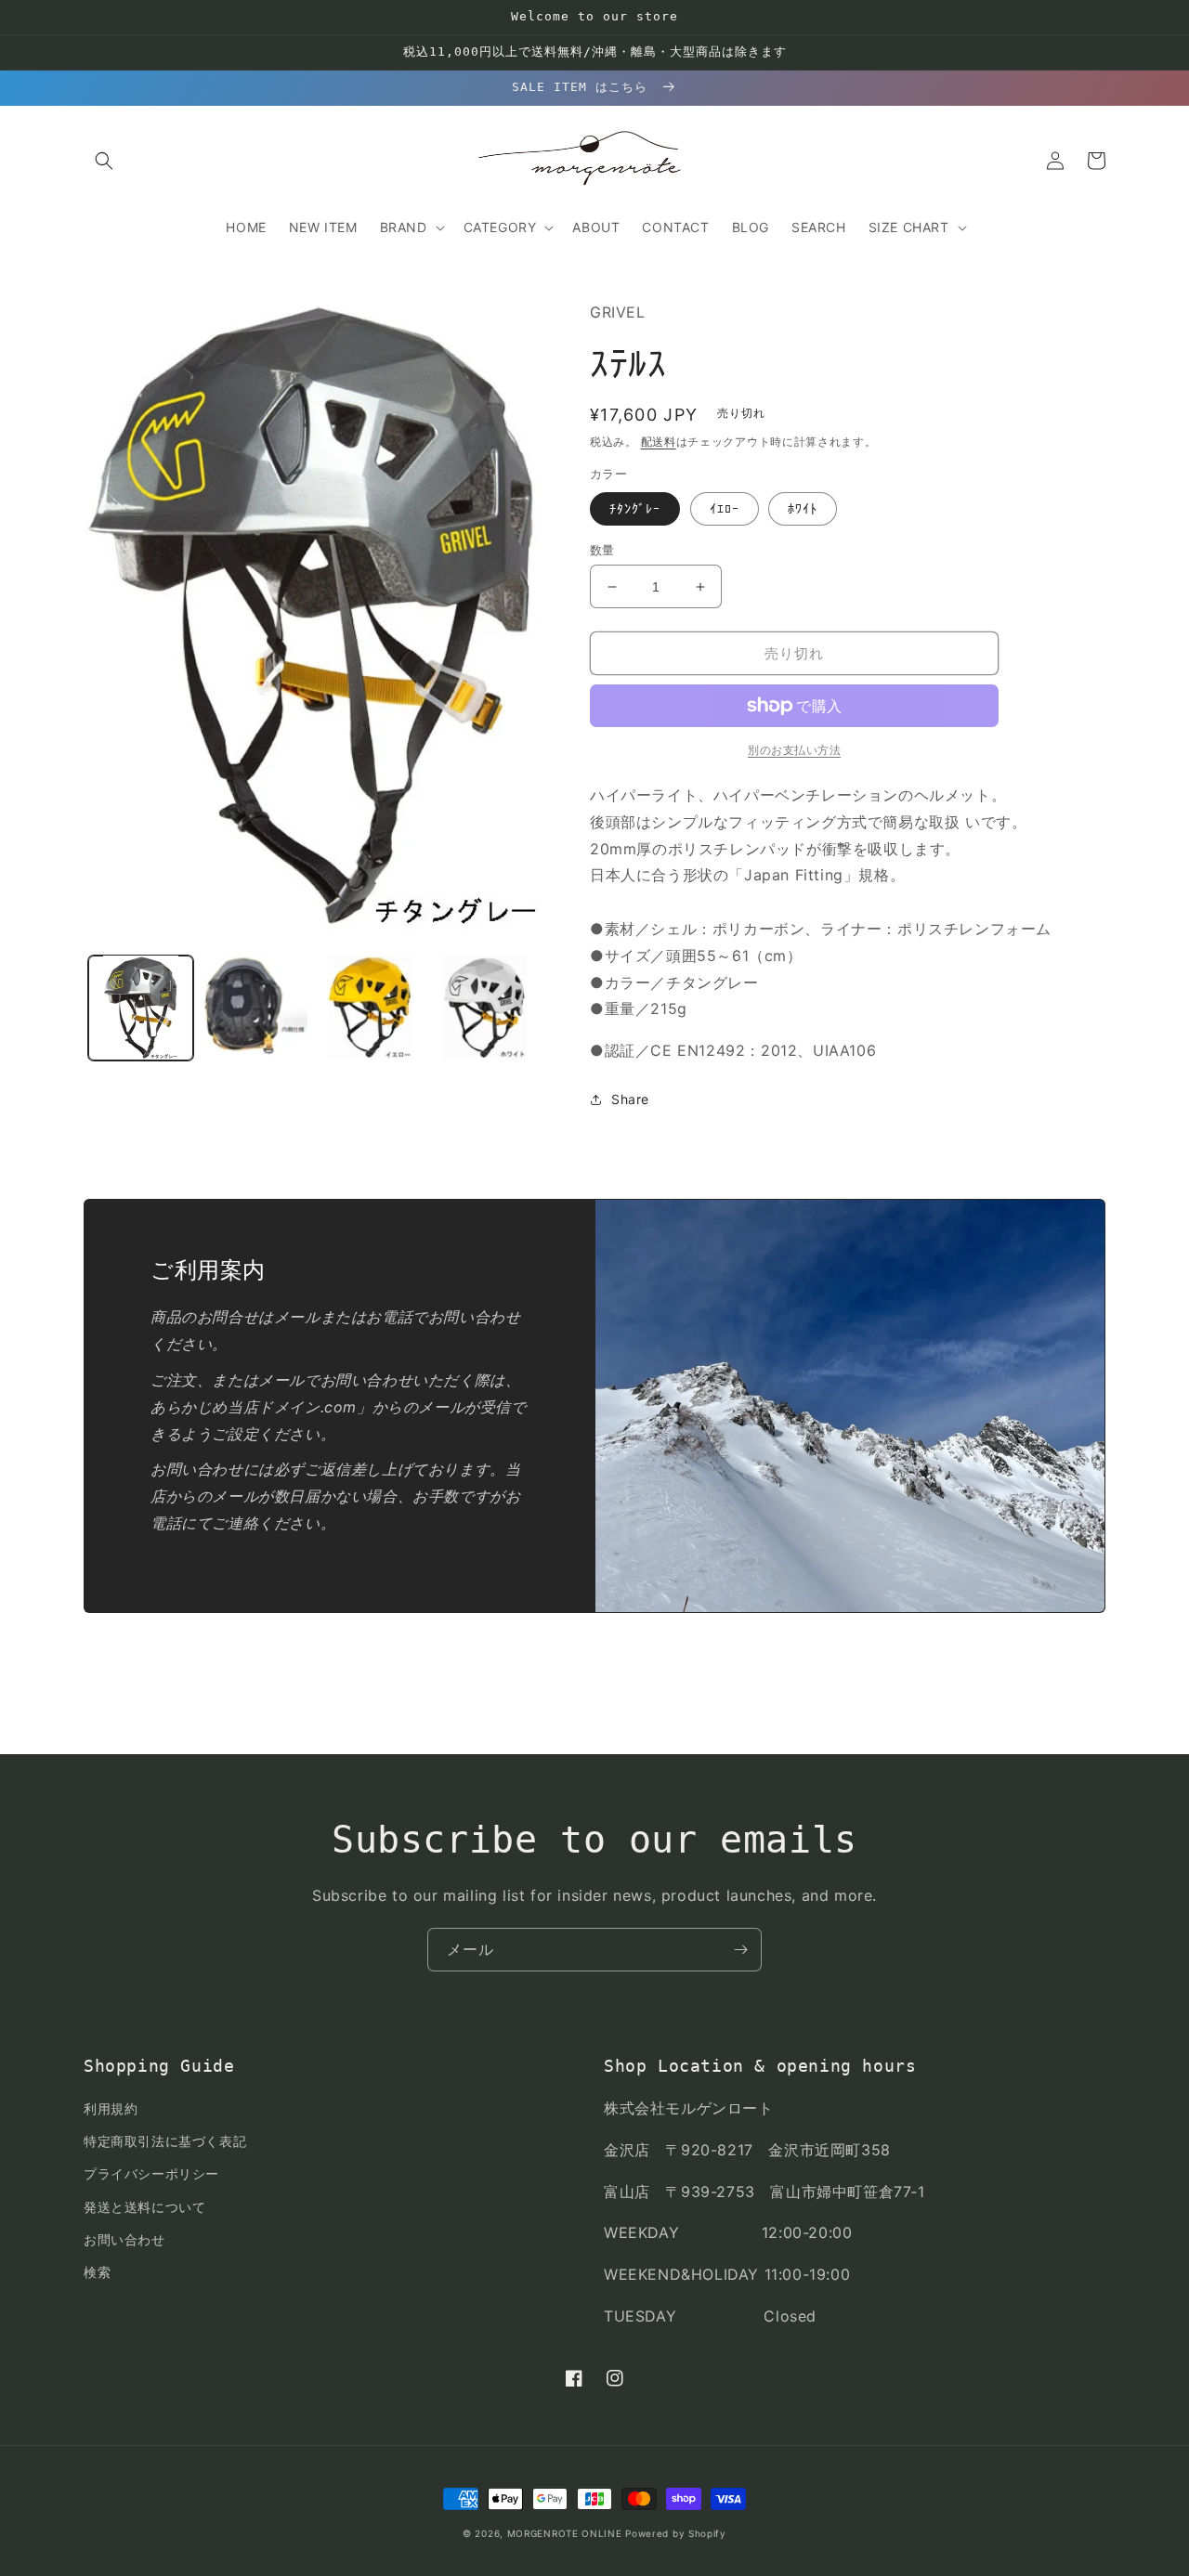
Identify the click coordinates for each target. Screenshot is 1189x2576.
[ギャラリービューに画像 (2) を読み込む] (255, 1007)
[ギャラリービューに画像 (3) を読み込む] (370, 1007)
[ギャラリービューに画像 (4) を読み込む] (484, 1007)
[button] (104, 161)
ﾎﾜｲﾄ (803, 508)
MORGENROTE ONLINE (565, 2533)
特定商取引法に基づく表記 (165, 2141)
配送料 (659, 442)
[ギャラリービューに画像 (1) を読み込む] (141, 1007)
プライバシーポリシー (151, 2173)
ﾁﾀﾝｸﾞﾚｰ (635, 508)
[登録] (740, 1950)
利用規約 (111, 2108)
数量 (602, 550)
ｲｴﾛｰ (725, 508)
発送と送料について (144, 2207)
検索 (97, 2272)
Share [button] (630, 1099)
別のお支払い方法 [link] (794, 750)
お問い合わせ (124, 2239)
